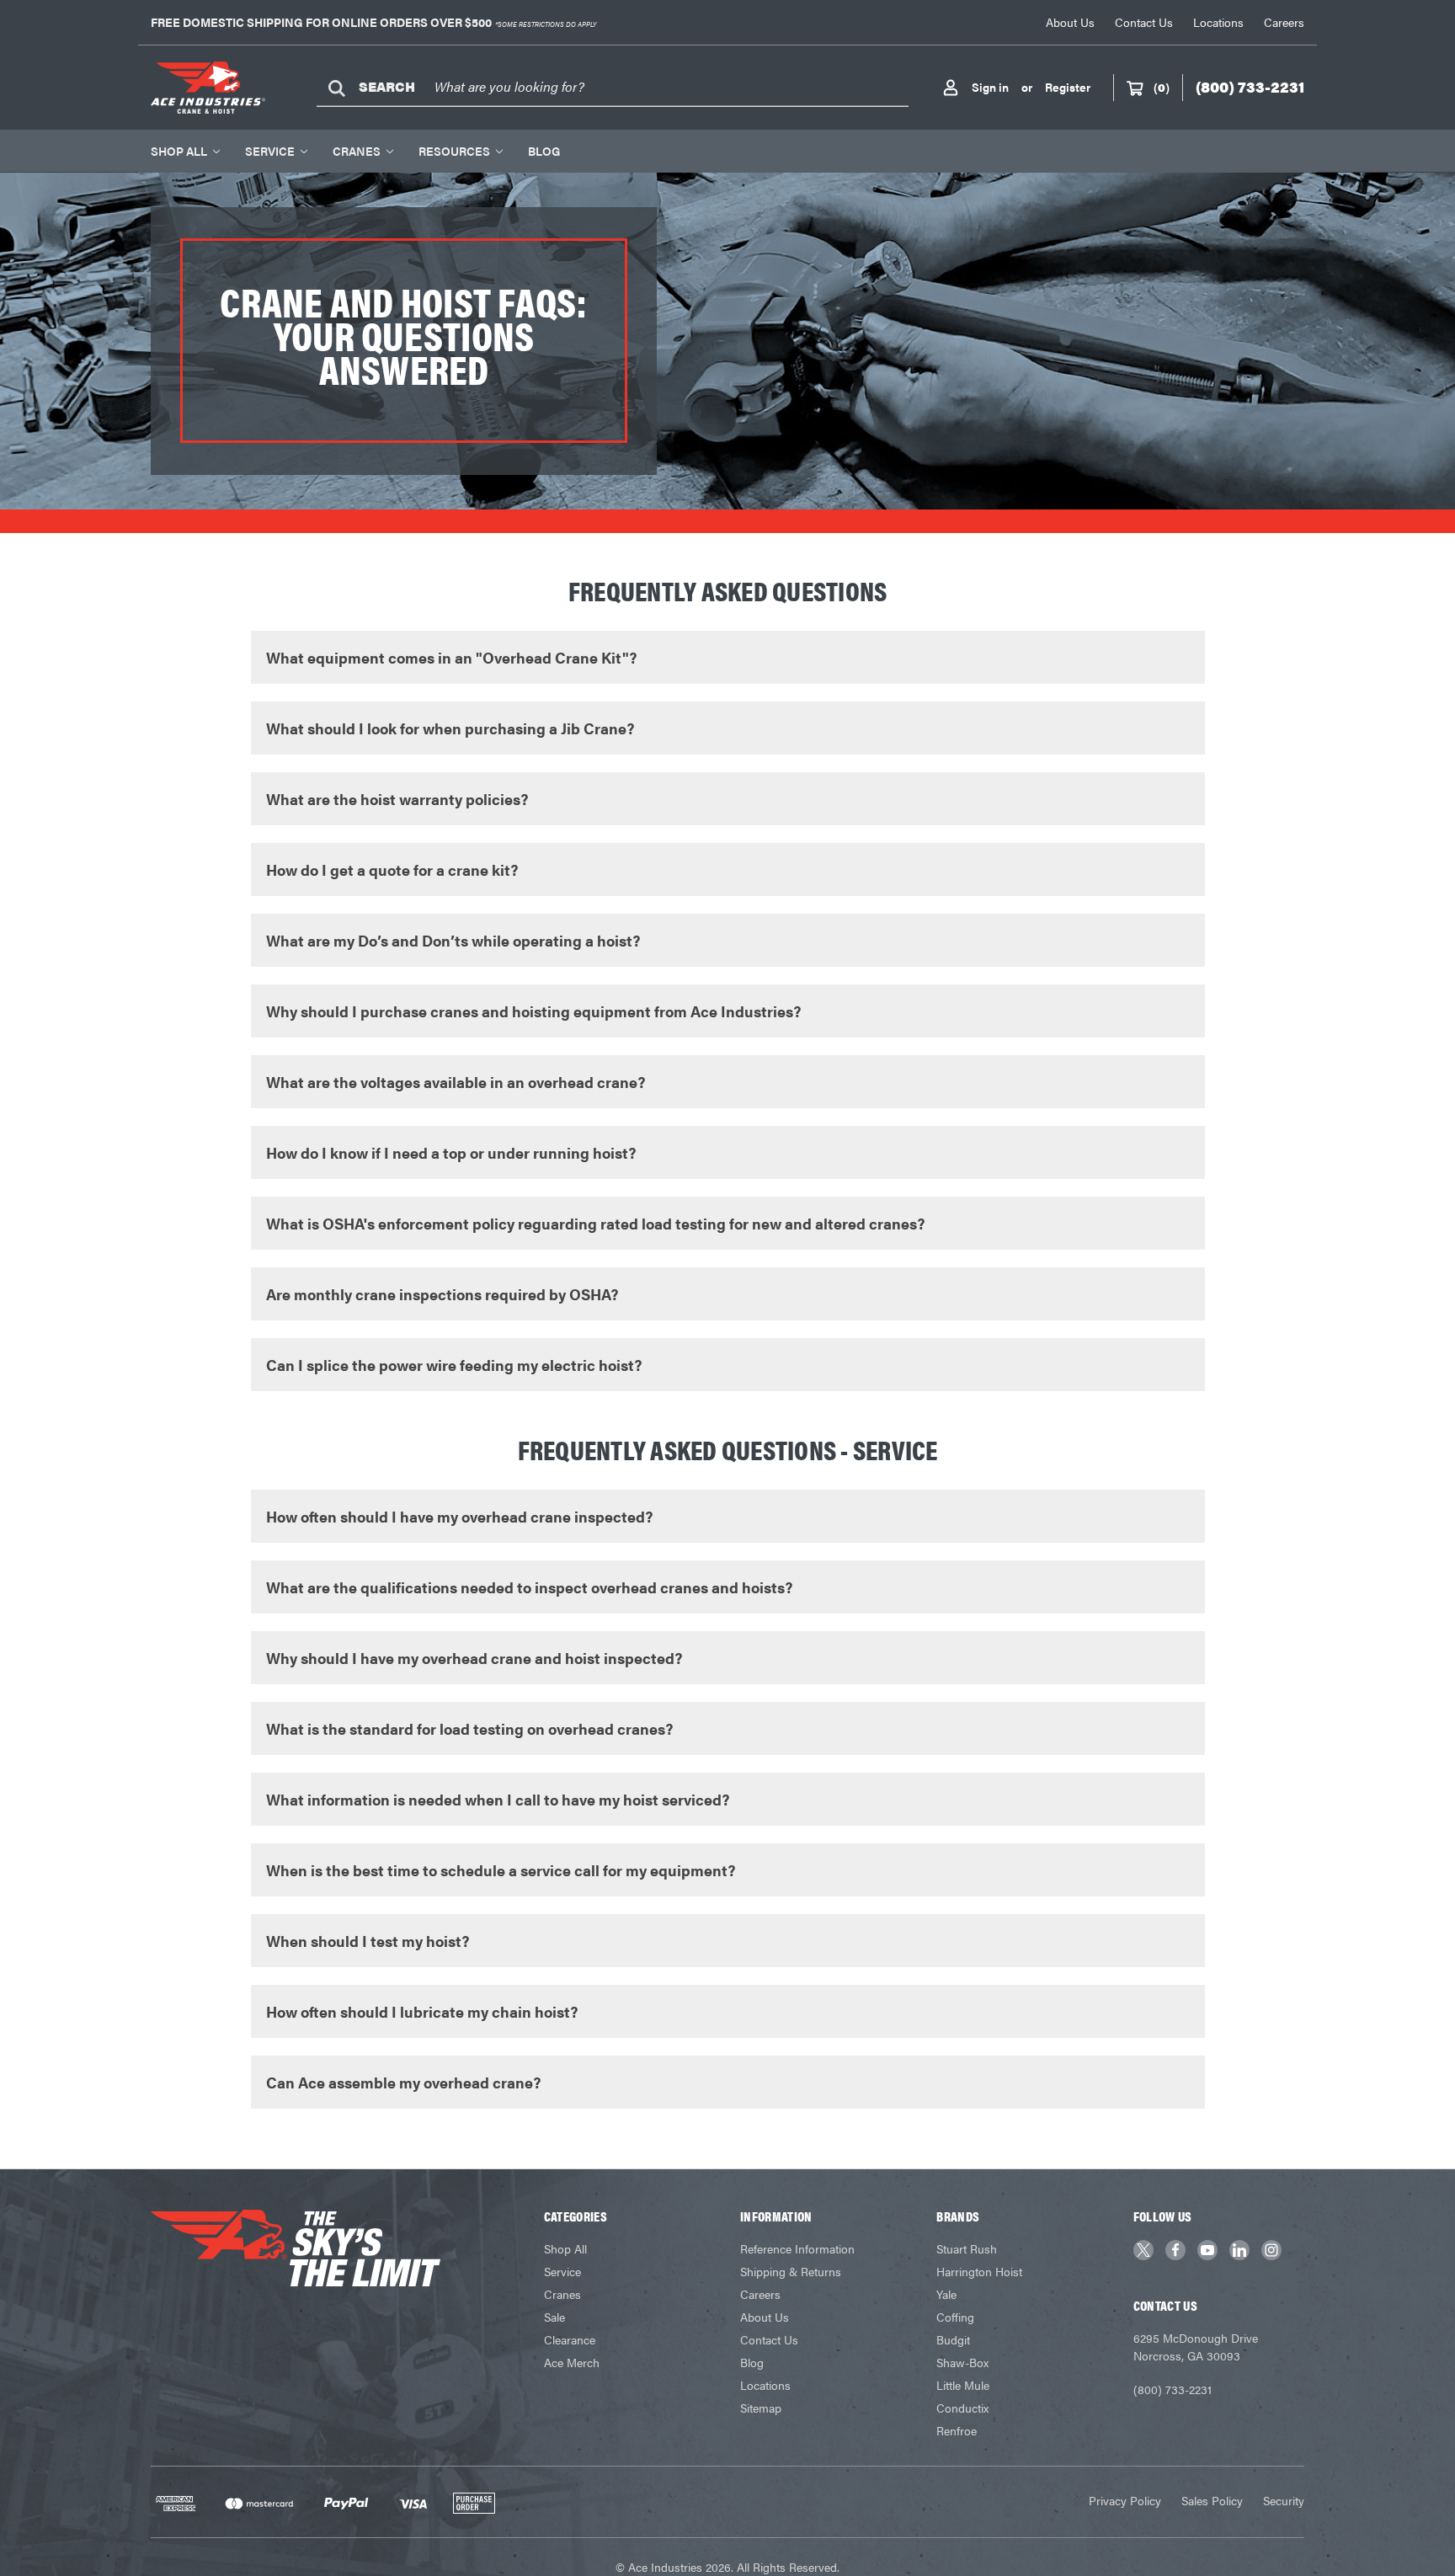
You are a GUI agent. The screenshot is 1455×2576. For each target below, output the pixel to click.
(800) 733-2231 (1173, 2389)
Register (1068, 87)
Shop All (179, 151)
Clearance (570, 2339)
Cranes (357, 151)
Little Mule (963, 2385)
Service (270, 151)
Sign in (990, 87)
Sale (554, 2317)
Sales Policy (1212, 2500)
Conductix (962, 2408)
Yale (946, 2294)
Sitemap (761, 2408)
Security (1284, 2500)
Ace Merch (572, 2362)
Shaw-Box (962, 2362)
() (1162, 87)
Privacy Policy (1125, 2500)
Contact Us (1144, 22)
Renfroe (957, 2430)
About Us (1070, 22)
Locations (1218, 22)
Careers (1284, 22)
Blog (544, 151)
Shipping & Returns (791, 2271)
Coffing (955, 2317)
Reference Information (797, 2248)
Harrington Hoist (979, 2271)
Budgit (953, 2339)
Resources (454, 151)
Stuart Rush (967, 2248)
